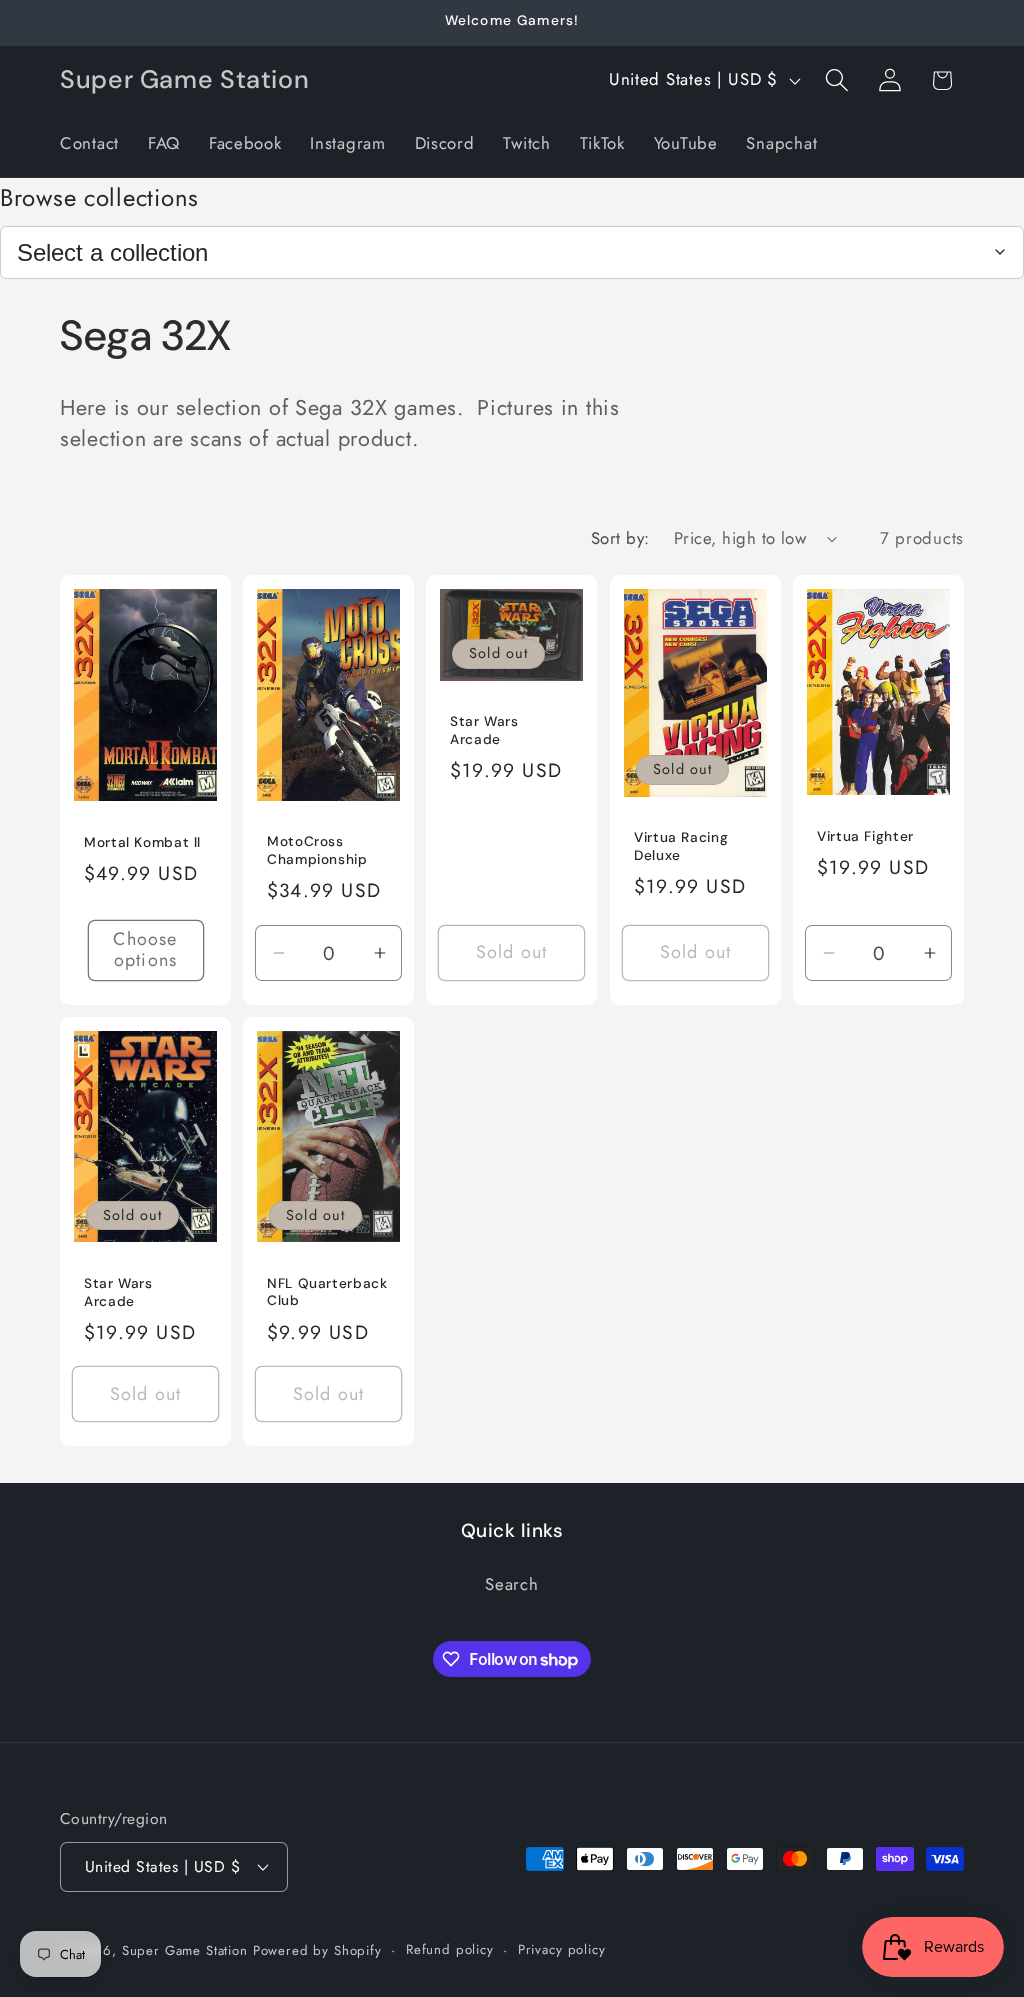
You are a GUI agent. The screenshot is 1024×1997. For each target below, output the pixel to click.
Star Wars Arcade (484, 730)
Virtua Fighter (865, 836)
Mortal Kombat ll (142, 842)
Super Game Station (185, 1950)
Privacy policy (562, 1949)
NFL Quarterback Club (327, 1292)
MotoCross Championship (317, 851)
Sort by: (620, 538)
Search (511, 1584)
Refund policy (450, 1949)
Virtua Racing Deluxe (681, 847)
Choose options (145, 950)
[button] (836, 80)
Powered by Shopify (317, 1950)
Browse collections (99, 197)
